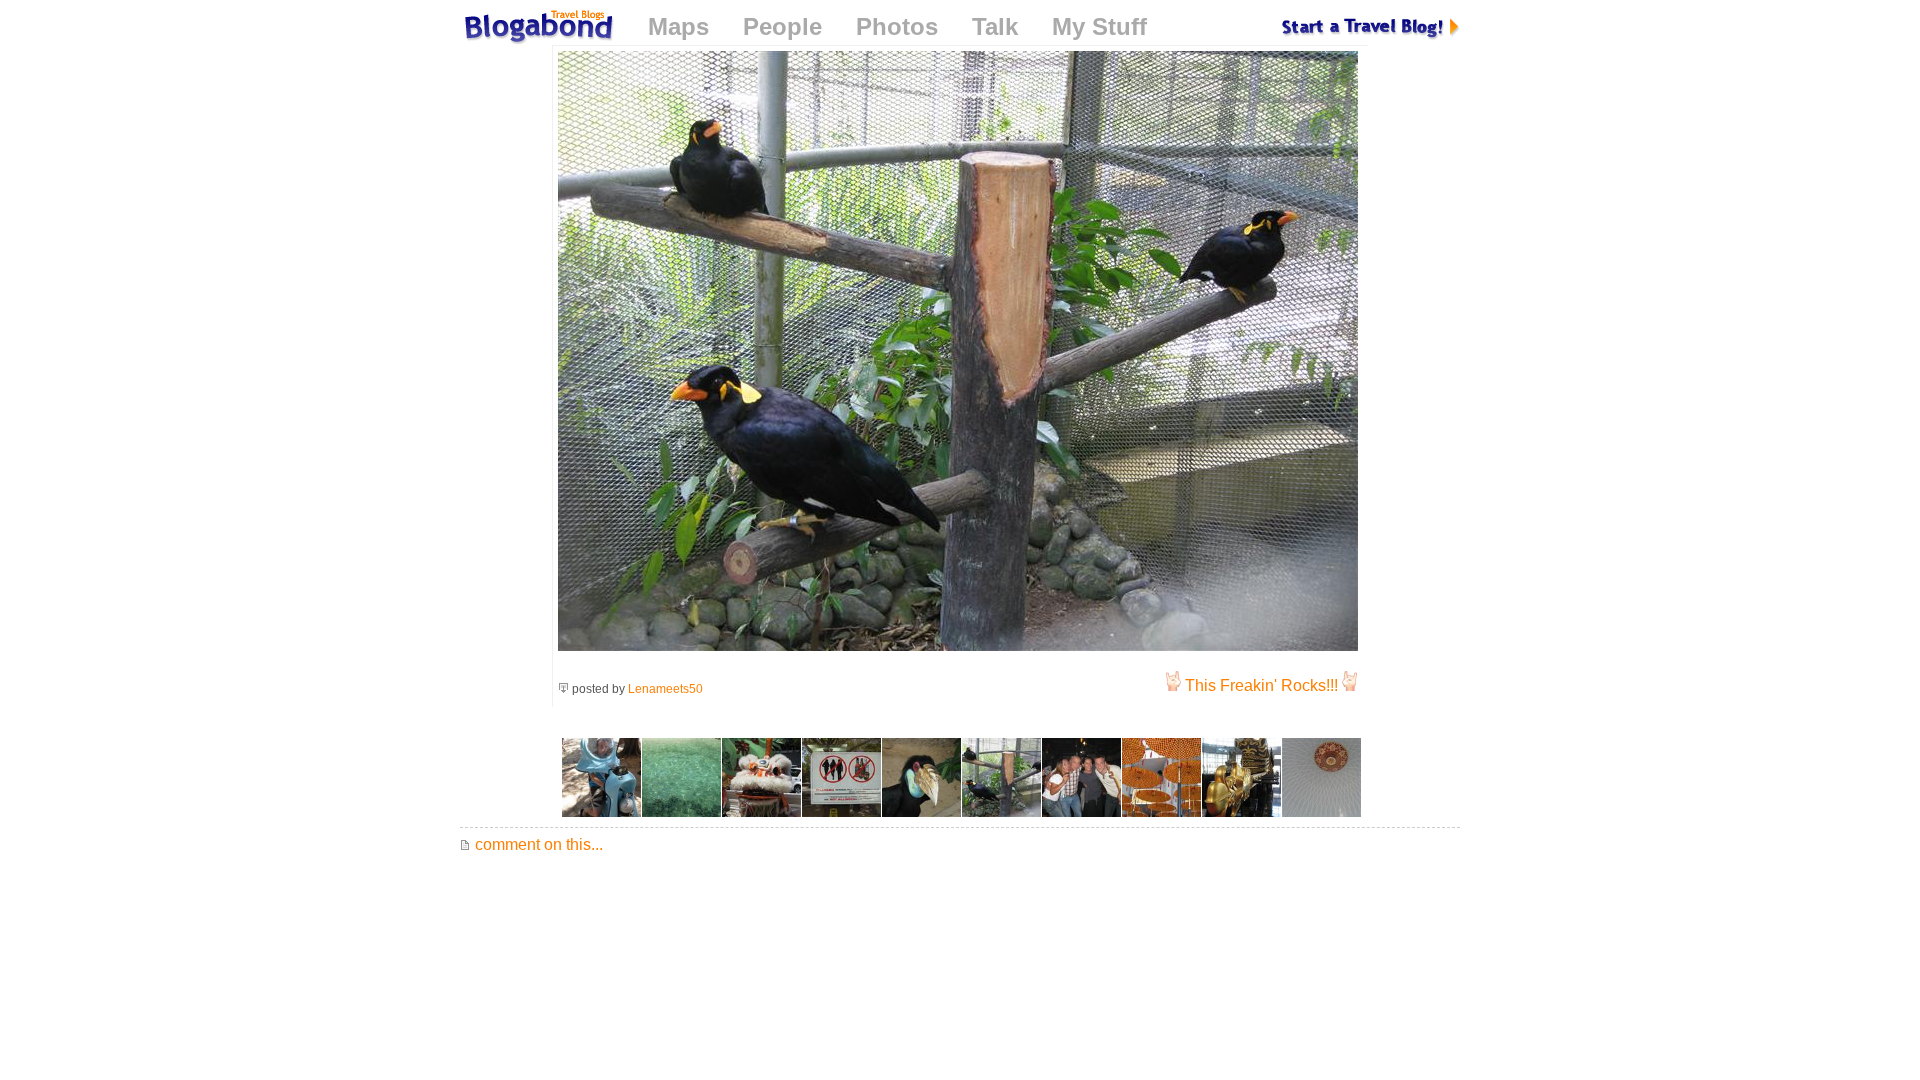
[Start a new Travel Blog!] (1371, 26)
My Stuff (1099, 26)
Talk (995, 26)
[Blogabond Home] (537, 29)
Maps (678, 26)
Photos (897, 26)
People (782, 26)
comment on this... (537, 844)
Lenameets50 (665, 689)
